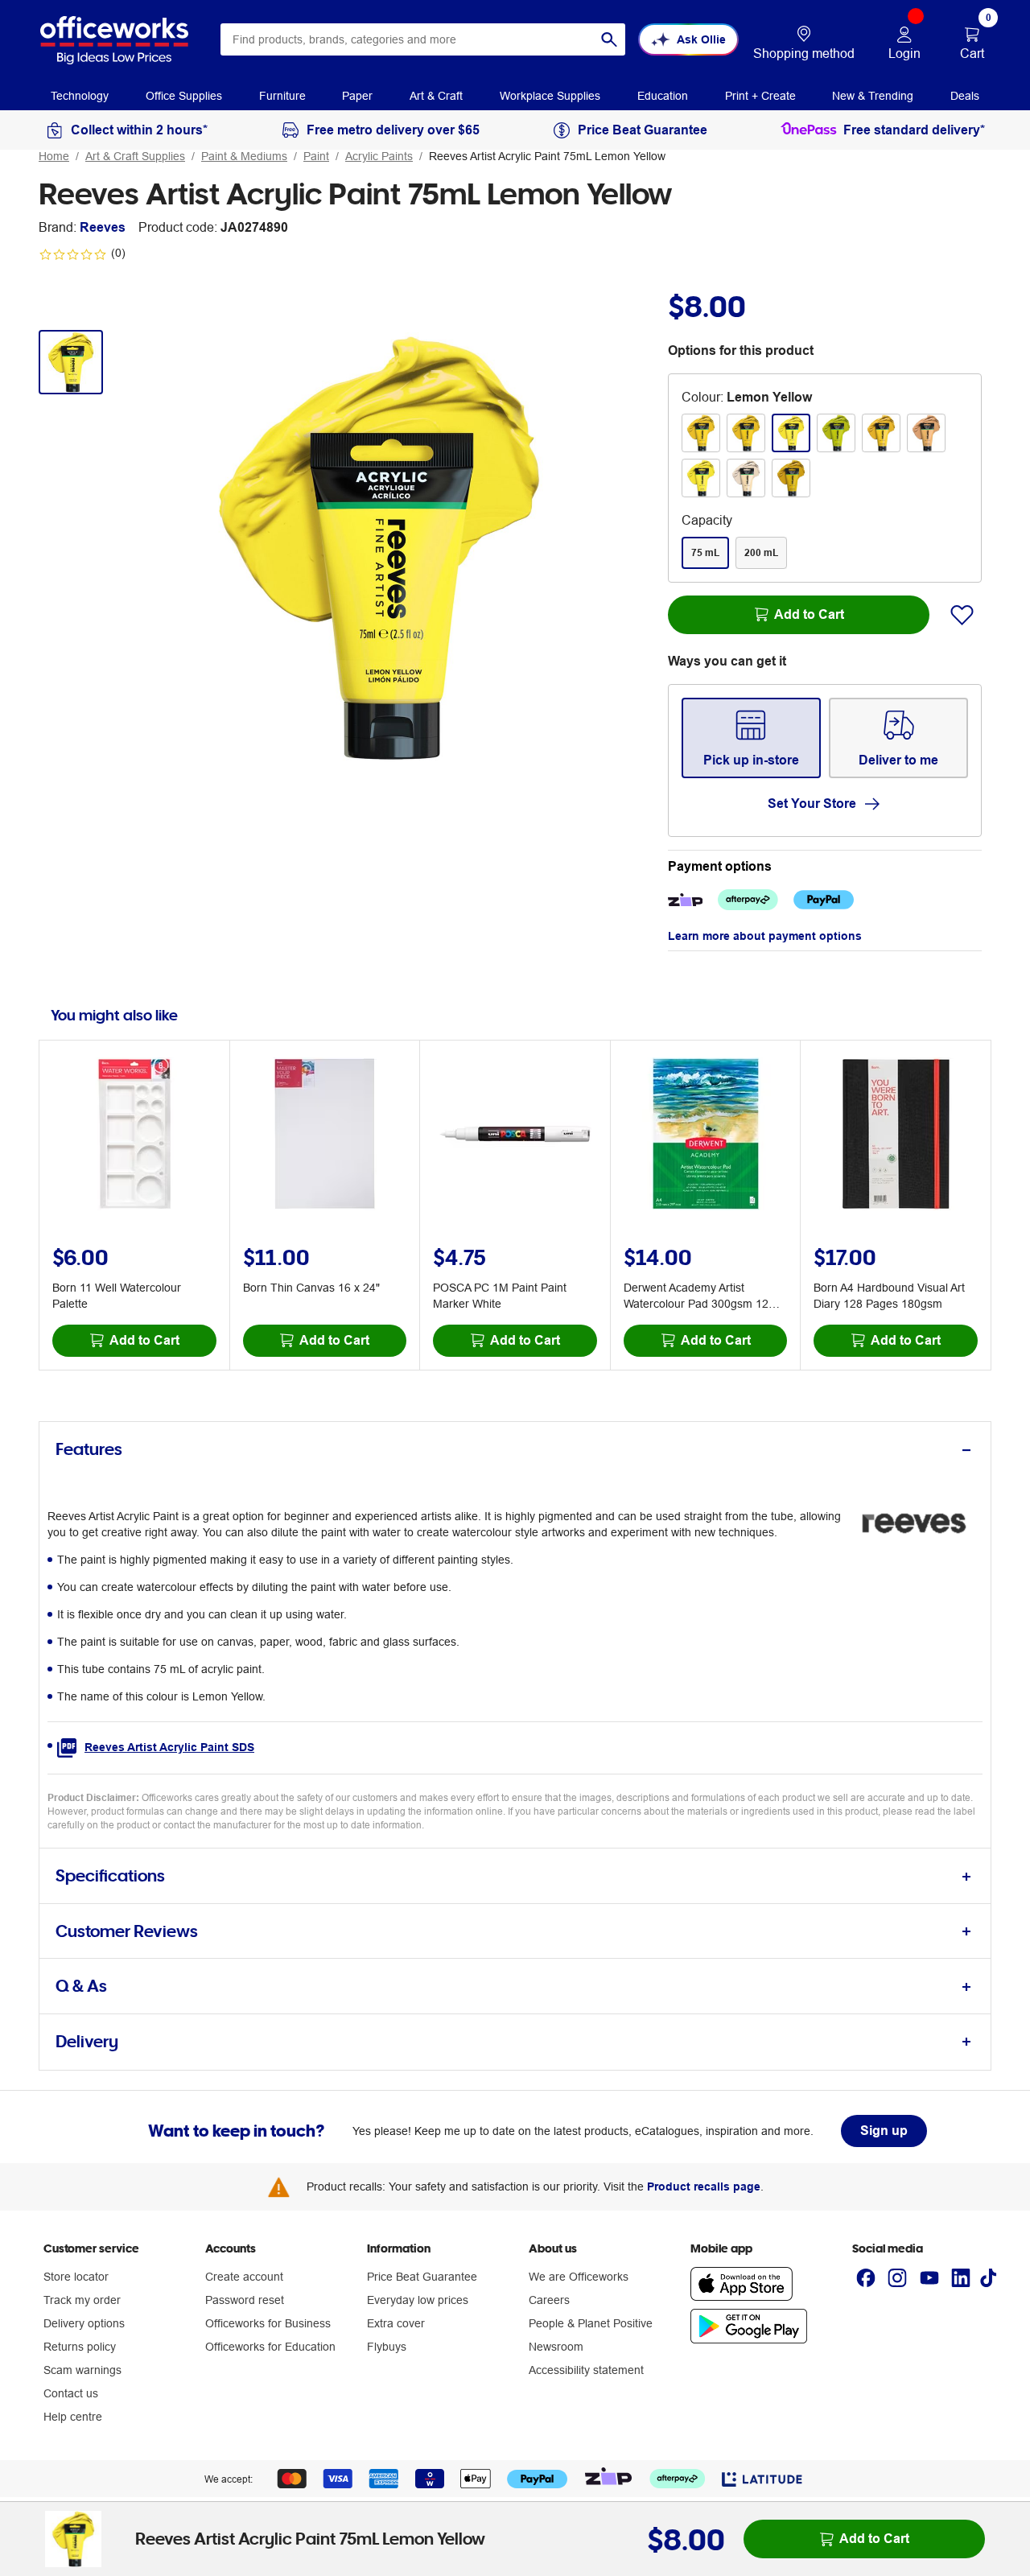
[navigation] (80, 95)
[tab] (515, 1450)
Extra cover (396, 2323)
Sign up (884, 2131)
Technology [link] (80, 96)
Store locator (76, 2277)
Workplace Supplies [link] (550, 96)
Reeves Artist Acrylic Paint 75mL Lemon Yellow (547, 156)
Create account (244, 2277)
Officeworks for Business (268, 2323)
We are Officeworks (579, 2277)
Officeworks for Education (270, 2347)
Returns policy (80, 2347)
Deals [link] (965, 96)
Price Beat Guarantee (422, 2277)
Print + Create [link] (760, 96)
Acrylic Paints (379, 156)
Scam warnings (82, 2370)
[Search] (609, 39)
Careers (549, 2300)
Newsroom (556, 2347)
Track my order (82, 2300)
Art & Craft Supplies (135, 156)
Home (54, 156)
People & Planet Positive (591, 2323)
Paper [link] (357, 96)
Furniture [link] (282, 96)
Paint (316, 156)
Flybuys (387, 2347)
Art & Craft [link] (436, 96)
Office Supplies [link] (184, 96)
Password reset (245, 2300)
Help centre (73, 2417)
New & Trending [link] (873, 96)
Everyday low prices (418, 2300)
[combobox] (423, 39)
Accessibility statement (586, 2370)
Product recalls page (704, 2187)
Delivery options (84, 2323)
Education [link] (663, 96)
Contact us (71, 2393)
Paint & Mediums (244, 156)
